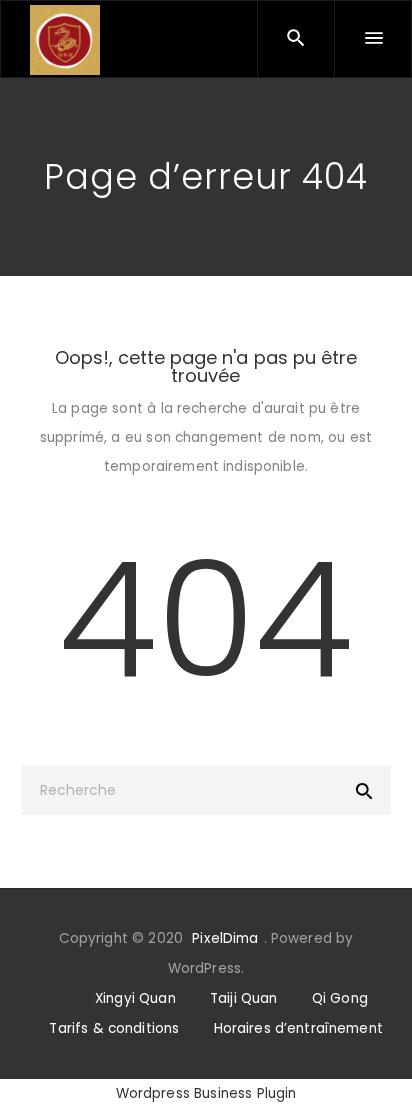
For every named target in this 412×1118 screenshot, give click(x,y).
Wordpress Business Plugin (206, 1093)
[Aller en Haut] (375, 1073)
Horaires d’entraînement (298, 1028)
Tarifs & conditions (114, 1028)
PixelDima (225, 938)
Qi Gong (340, 998)
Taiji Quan (244, 998)
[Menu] (373, 39)
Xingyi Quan (135, 998)
